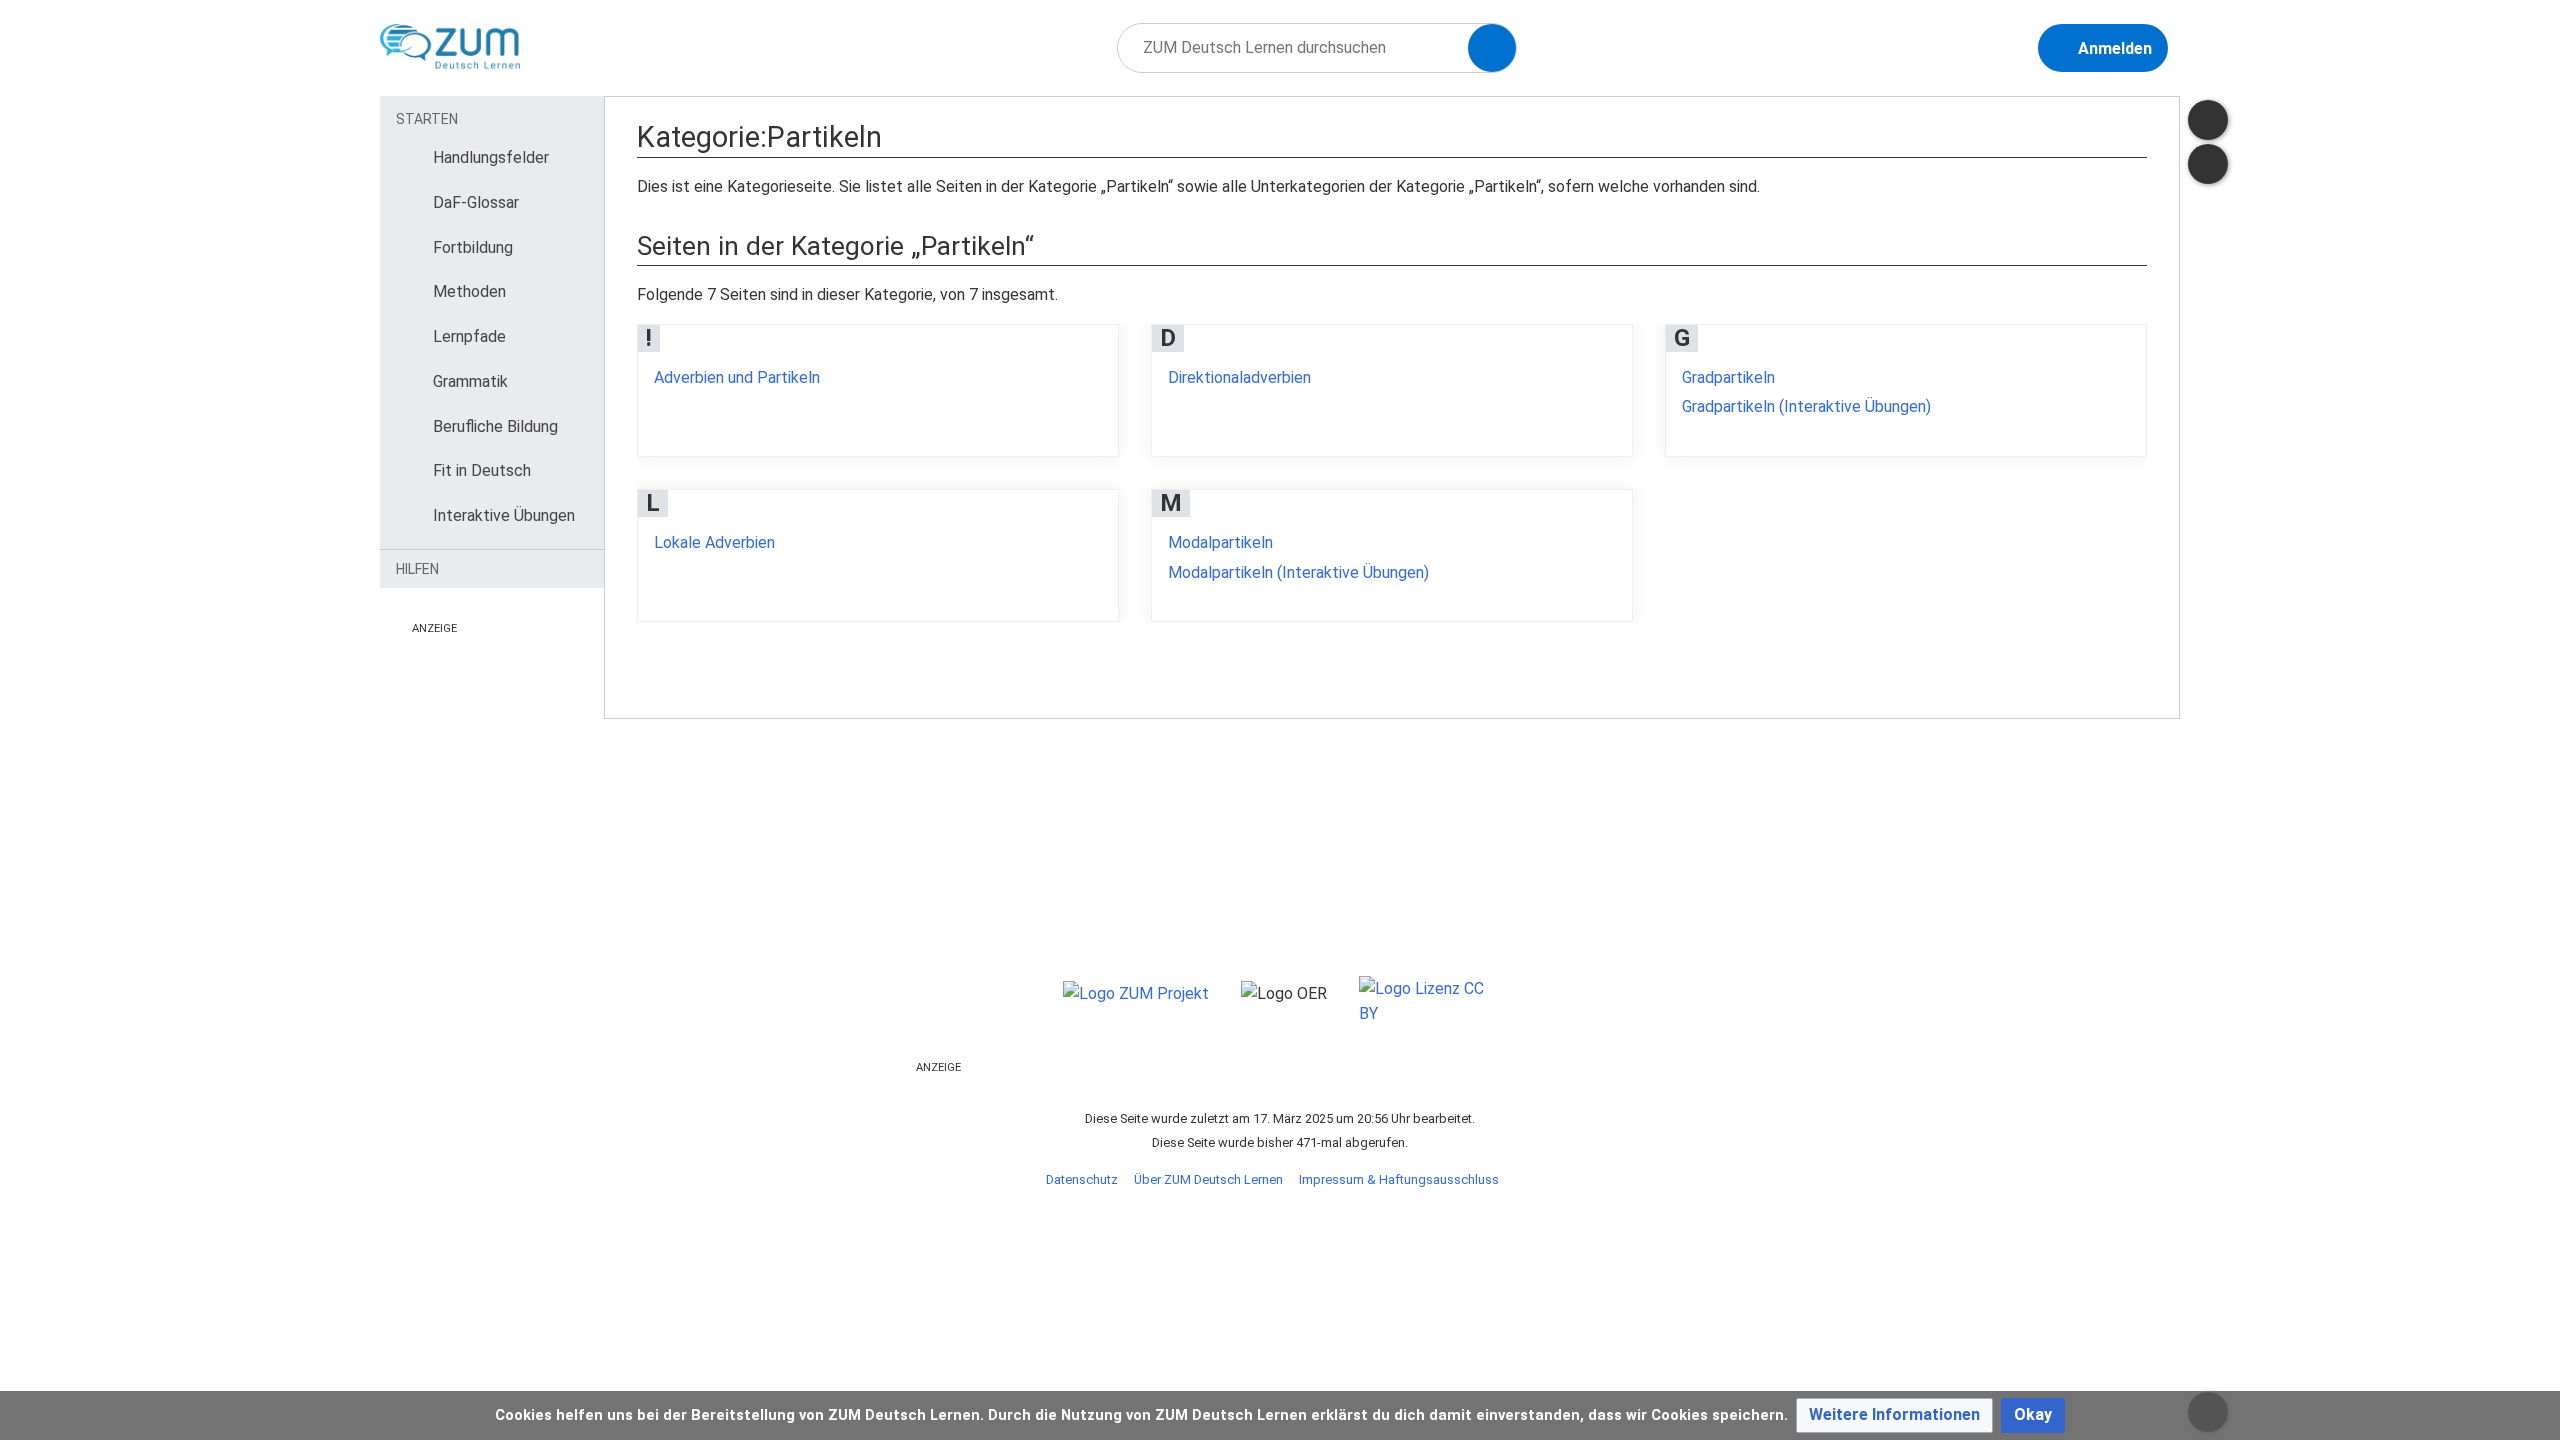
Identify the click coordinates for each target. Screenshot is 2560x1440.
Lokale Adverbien (714, 542)
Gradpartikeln (1728, 377)
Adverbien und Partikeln (737, 377)
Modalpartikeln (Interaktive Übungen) (1298, 572)
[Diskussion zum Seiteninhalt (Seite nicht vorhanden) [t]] (2208, 120)
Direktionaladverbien (1239, 377)
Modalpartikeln (1220, 542)
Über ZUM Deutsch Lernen (1208, 1179)
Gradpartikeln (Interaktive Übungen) (1806, 406)
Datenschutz (1082, 1179)
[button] (1894, 1415)
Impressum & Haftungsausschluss (1399, 1179)
